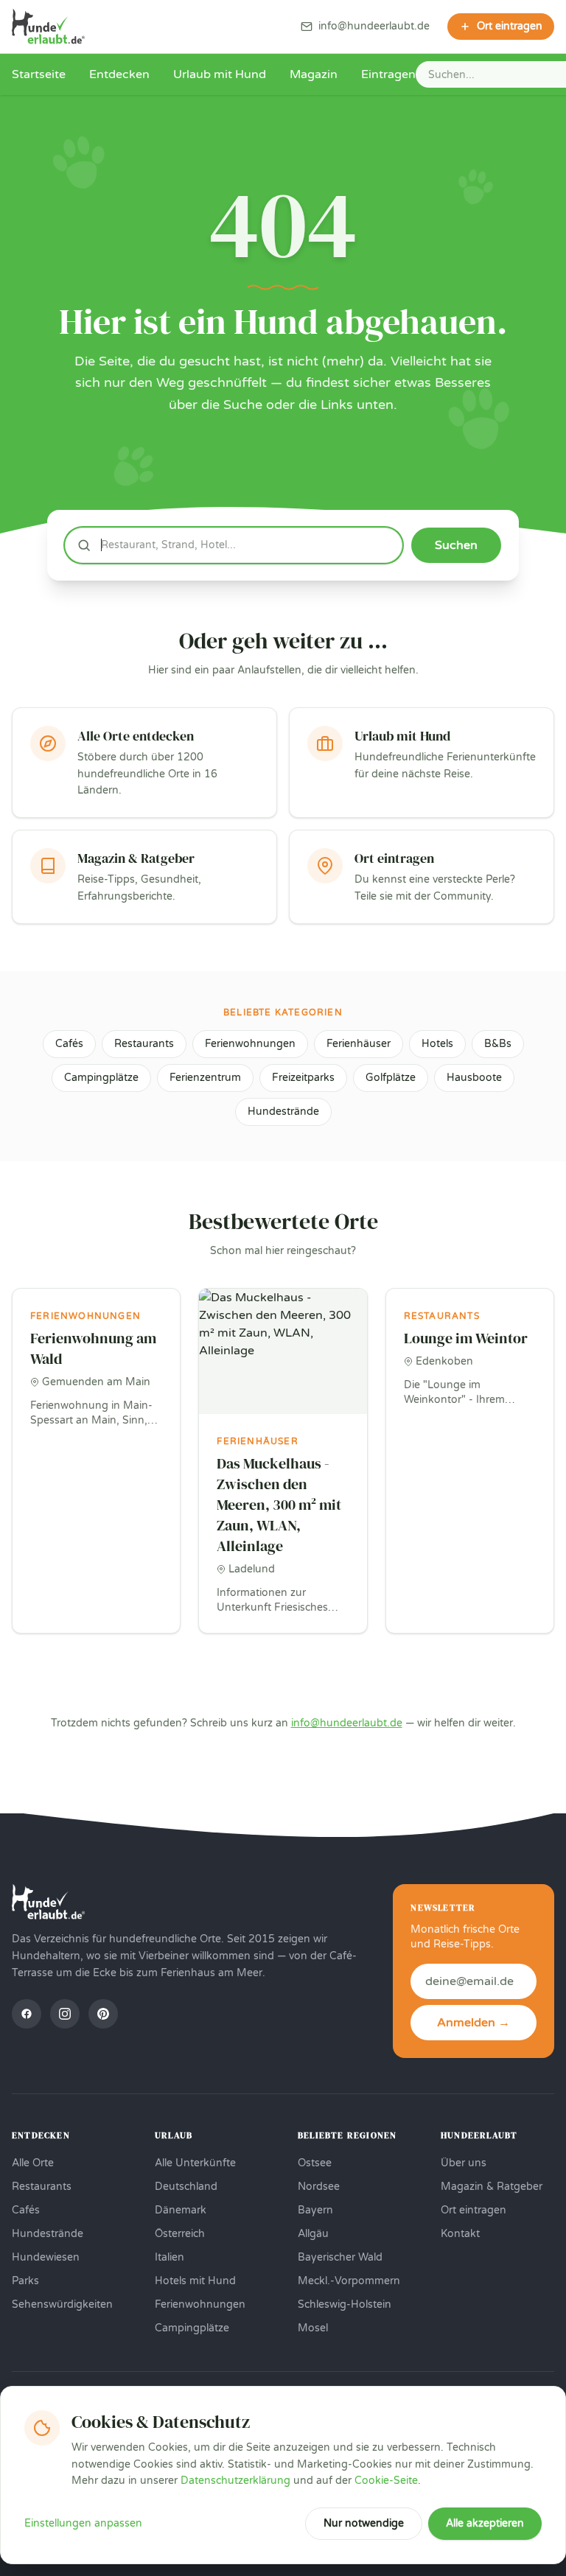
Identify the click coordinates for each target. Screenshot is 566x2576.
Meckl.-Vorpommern (349, 2281)
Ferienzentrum (205, 1078)
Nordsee (319, 2187)
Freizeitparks (303, 1078)
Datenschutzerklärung (235, 2481)
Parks (25, 2281)
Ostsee (315, 2163)
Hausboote (474, 1078)
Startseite (39, 74)
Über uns (464, 2163)
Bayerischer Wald (340, 2257)
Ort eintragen (474, 2210)
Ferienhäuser (359, 1044)
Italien (170, 2257)
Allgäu (313, 2234)
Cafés (69, 1044)
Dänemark (181, 2210)
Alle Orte (33, 2163)
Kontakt (460, 2234)
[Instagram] (65, 2014)
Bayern (315, 2210)
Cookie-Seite (386, 2481)
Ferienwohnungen (250, 1044)
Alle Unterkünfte (195, 2163)
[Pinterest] (103, 2014)
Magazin (314, 74)
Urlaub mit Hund (220, 74)
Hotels (437, 1044)
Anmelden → (474, 2023)
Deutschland (186, 2187)
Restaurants (144, 1044)
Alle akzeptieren (485, 2523)
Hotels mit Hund (195, 2281)
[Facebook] (27, 2014)
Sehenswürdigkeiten (62, 2304)
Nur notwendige (364, 2523)
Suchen (456, 545)
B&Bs (498, 1044)
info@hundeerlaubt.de (347, 1723)
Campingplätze (101, 1078)
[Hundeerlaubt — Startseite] (48, 27)
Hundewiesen (46, 2257)
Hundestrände (283, 1112)
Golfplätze (391, 1078)
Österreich (180, 2234)
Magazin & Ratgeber (492, 2187)
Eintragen (388, 74)
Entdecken (119, 74)
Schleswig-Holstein (345, 2304)
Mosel (313, 2328)
